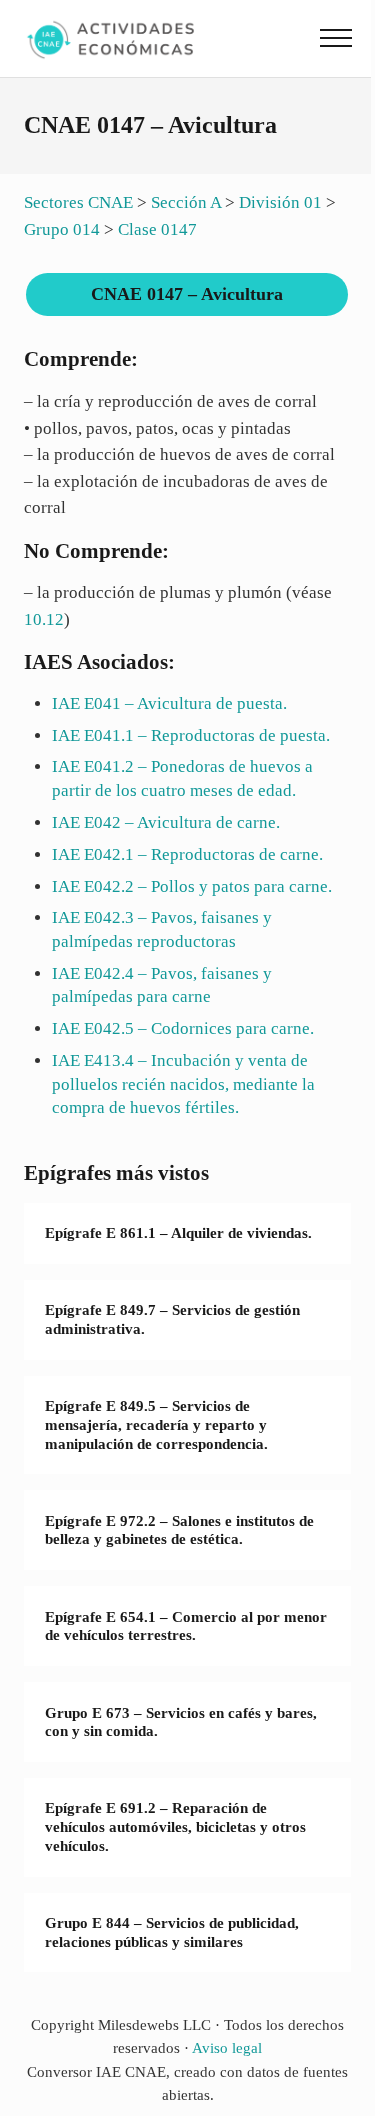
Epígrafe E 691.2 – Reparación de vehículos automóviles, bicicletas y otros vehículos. (175, 1826)
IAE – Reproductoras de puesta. (191, 735)
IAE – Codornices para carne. (183, 1028)
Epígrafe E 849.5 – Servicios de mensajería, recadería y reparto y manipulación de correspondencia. (156, 1424)
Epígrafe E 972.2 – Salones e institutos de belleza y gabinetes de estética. (179, 1530)
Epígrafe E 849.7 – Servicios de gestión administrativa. (172, 1319)
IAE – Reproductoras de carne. (187, 854)
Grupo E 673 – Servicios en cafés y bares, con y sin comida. (181, 1722)
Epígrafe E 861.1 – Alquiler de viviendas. (178, 1233)
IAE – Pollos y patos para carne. (192, 886)
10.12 (44, 619)
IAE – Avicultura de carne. (166, 822)
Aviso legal (227, 2048)
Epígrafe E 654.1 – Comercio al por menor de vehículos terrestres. (186, 1626)
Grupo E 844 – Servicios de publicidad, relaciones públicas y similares (172, 1932)
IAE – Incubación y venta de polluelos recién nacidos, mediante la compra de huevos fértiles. (183, 1084)
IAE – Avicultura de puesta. (169, 703)
